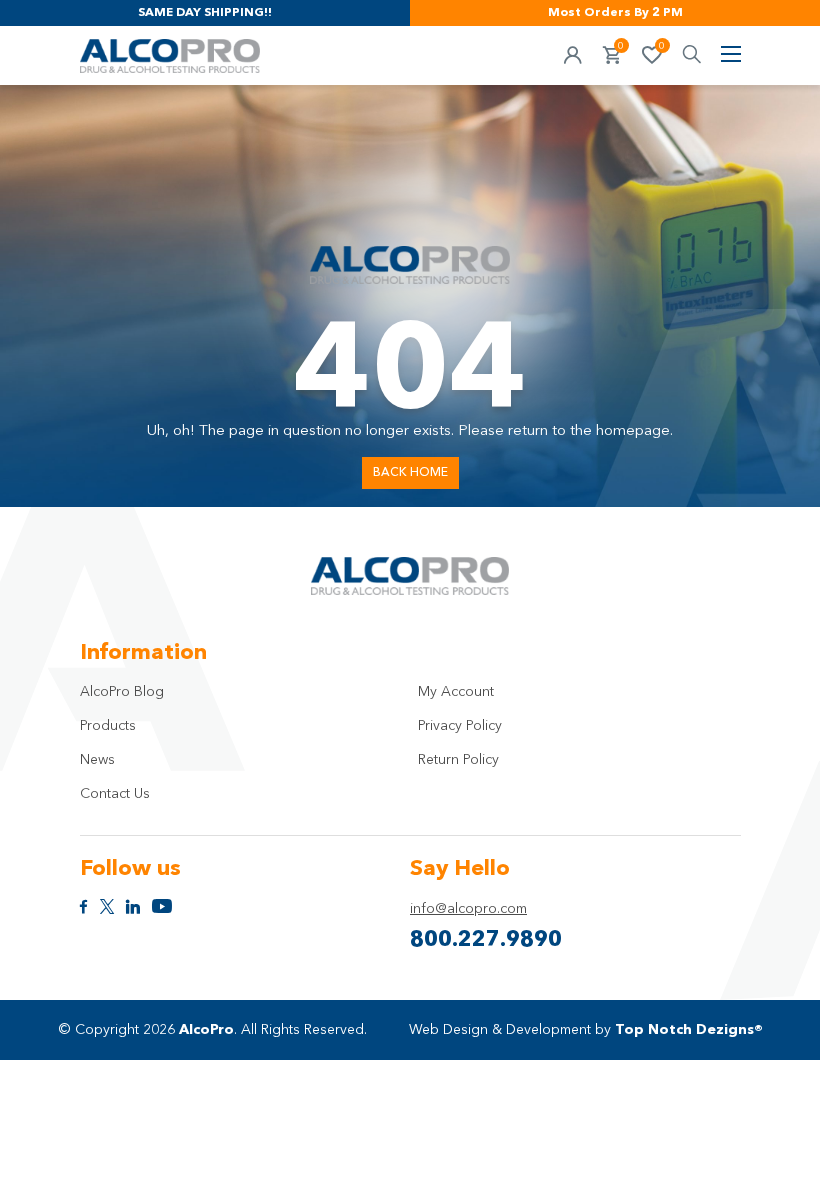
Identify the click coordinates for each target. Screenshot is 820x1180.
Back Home (410, 473)
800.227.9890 (486, 940)
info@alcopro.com (468, 909)
